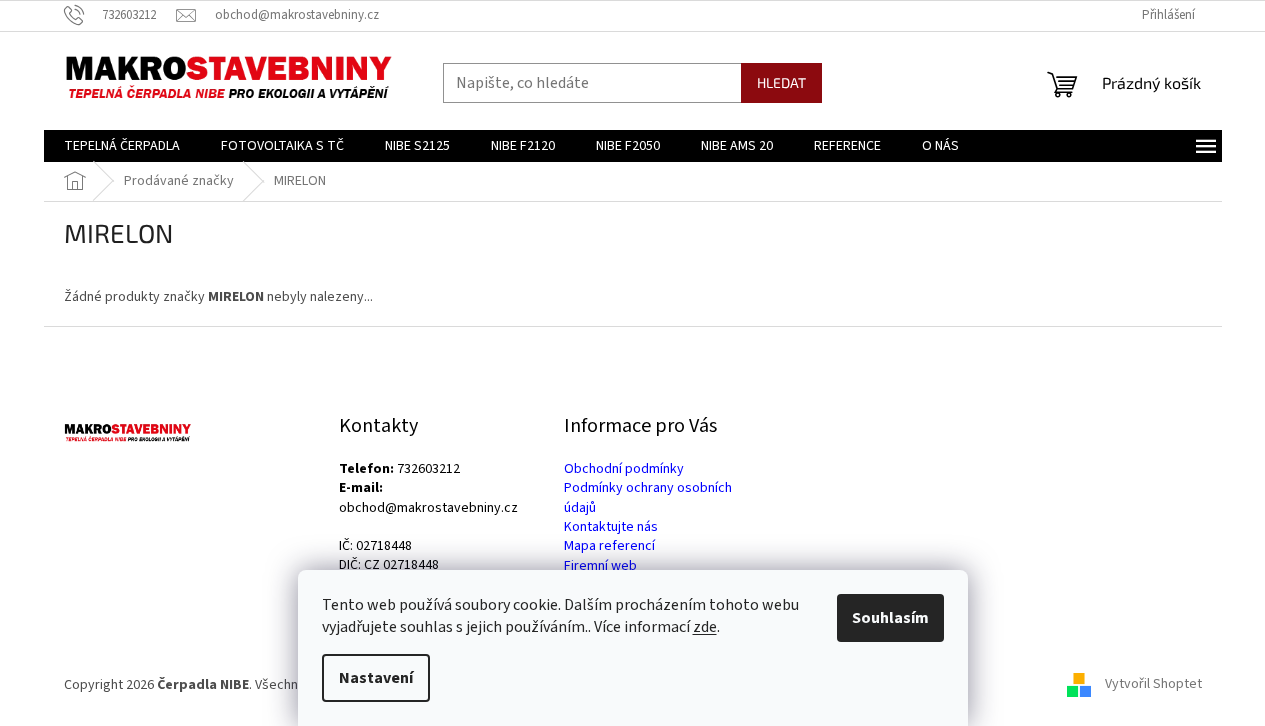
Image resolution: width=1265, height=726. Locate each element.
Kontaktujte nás (611, 527)
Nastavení (376, 678)
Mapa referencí (609, 546)
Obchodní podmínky (624, 469)
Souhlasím (890, 618)
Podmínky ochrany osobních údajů (648, 498)
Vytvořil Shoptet (1153, 685)
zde (705, 627)
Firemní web (600, 566)
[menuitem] (122, 146)
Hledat (781, 82)
